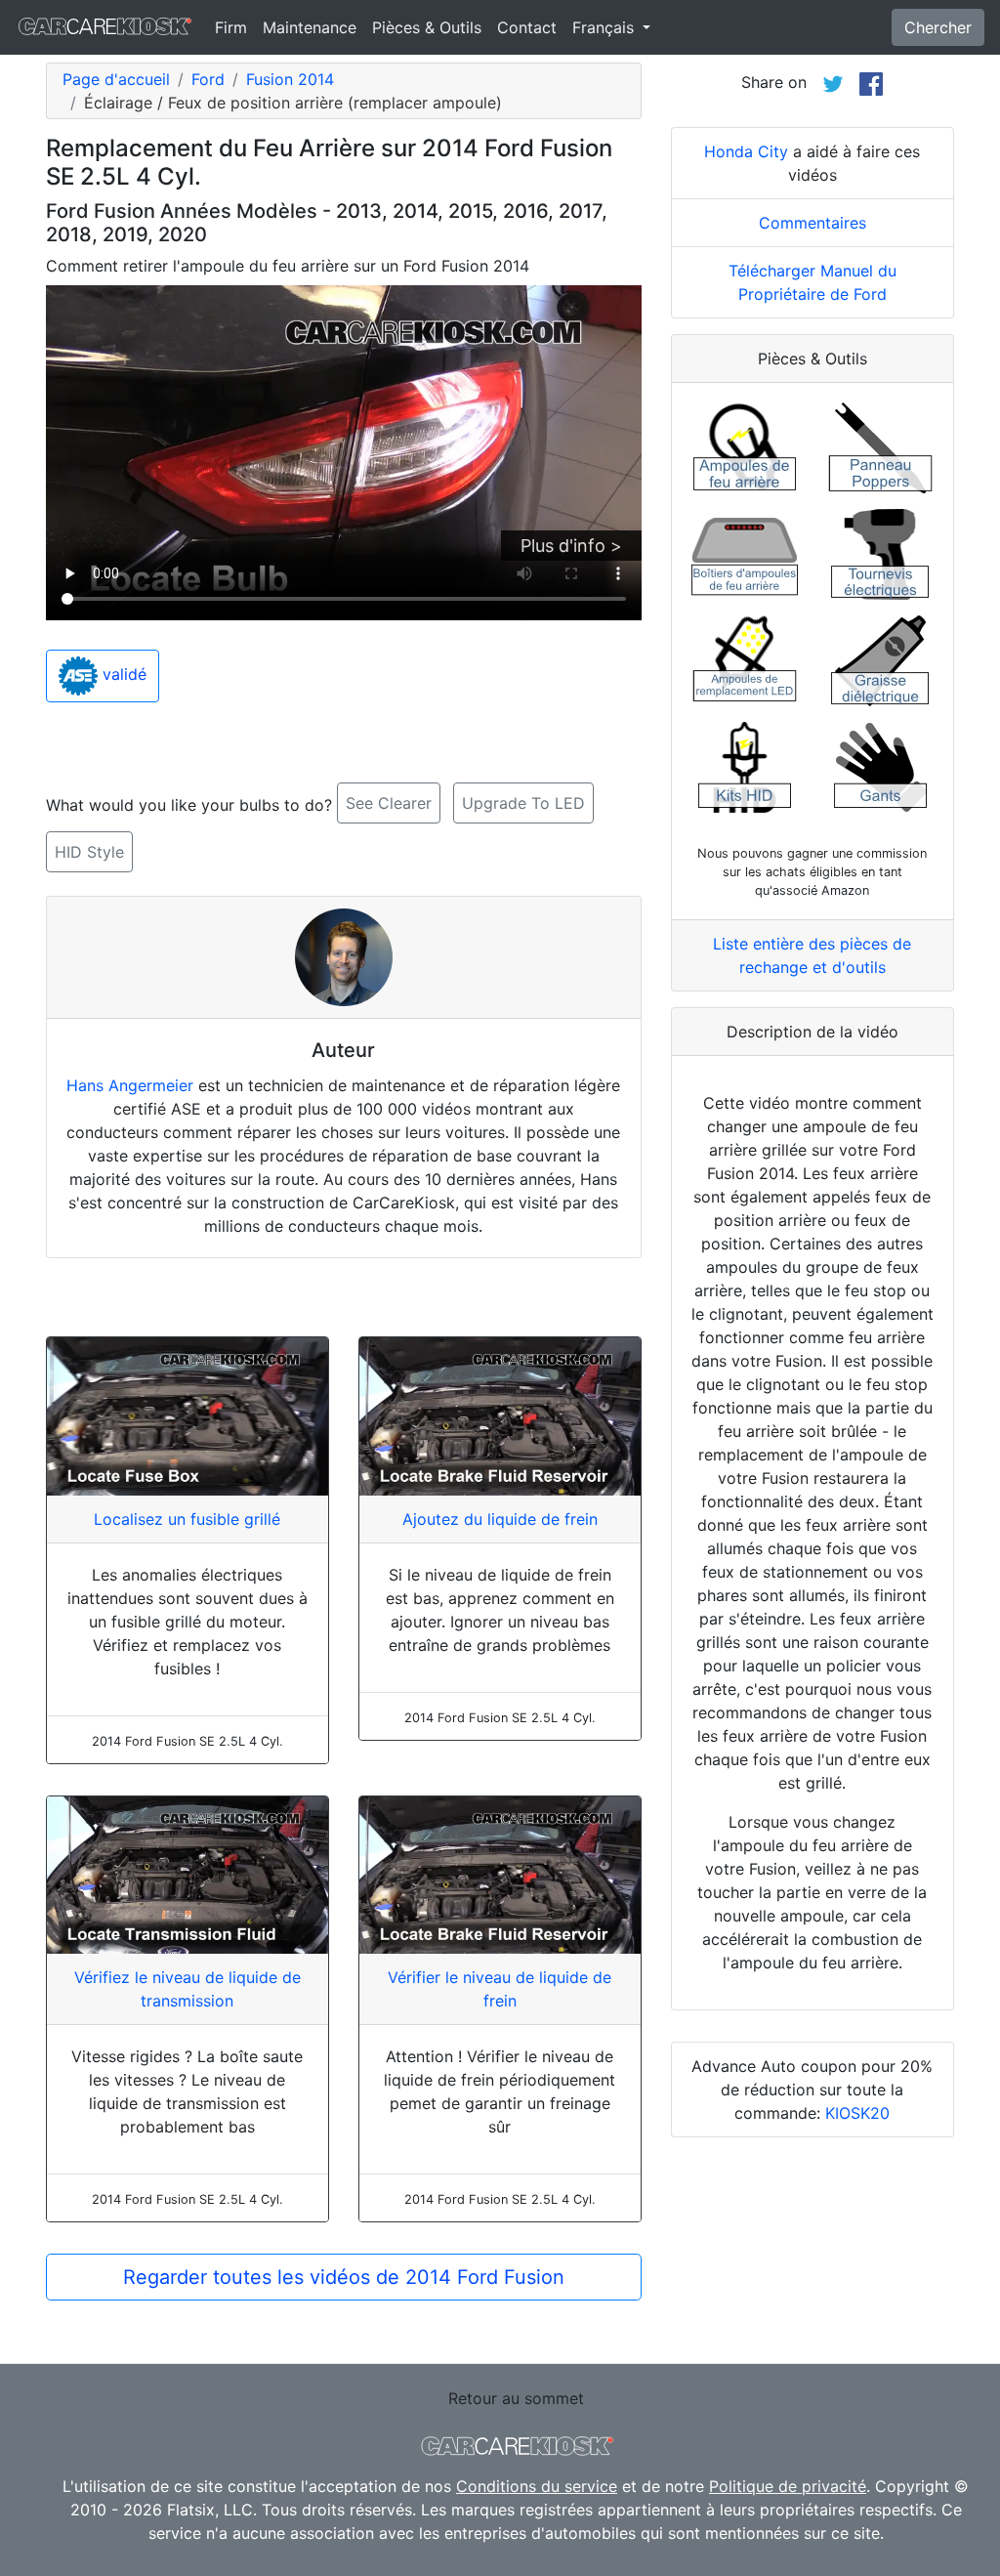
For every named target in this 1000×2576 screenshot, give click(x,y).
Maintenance (310, 27)
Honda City (746, 151)
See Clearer (389, 803)
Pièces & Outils (427, 27)
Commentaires (812, 223)
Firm (231, 27)
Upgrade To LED (523, 803)
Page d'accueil (116, 79)
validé (122, 674)
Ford (208, 79)
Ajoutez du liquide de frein (500, 1519)
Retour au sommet (516, 2398)
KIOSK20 (857, 2113)
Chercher (938, 27)
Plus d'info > (571, 546)
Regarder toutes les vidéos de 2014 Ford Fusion (344, 2277)
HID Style (89, 852)
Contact (527, 27)
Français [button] (605, 27)
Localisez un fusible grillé (187, 1519)
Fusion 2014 (290, 79)
